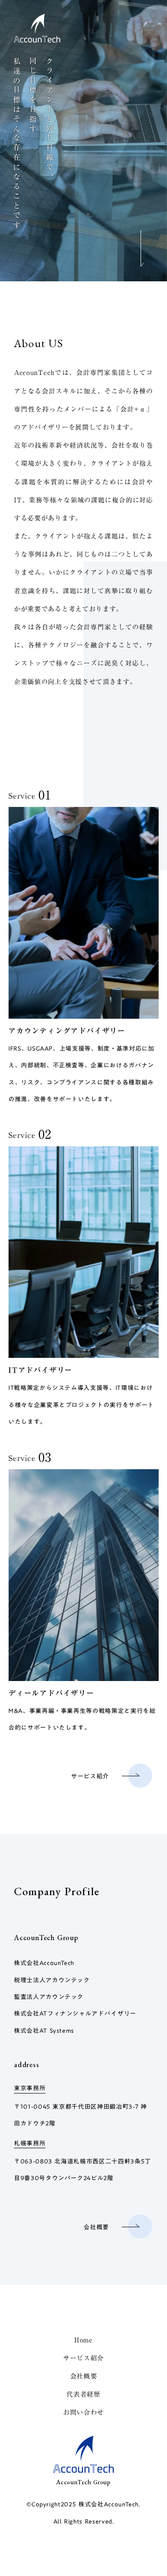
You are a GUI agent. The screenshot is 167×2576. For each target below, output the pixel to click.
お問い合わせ (83, 2412)
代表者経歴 (83, 2394)
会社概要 (84, 2376)
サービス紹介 (83, 2358)
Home (83, 2340)
